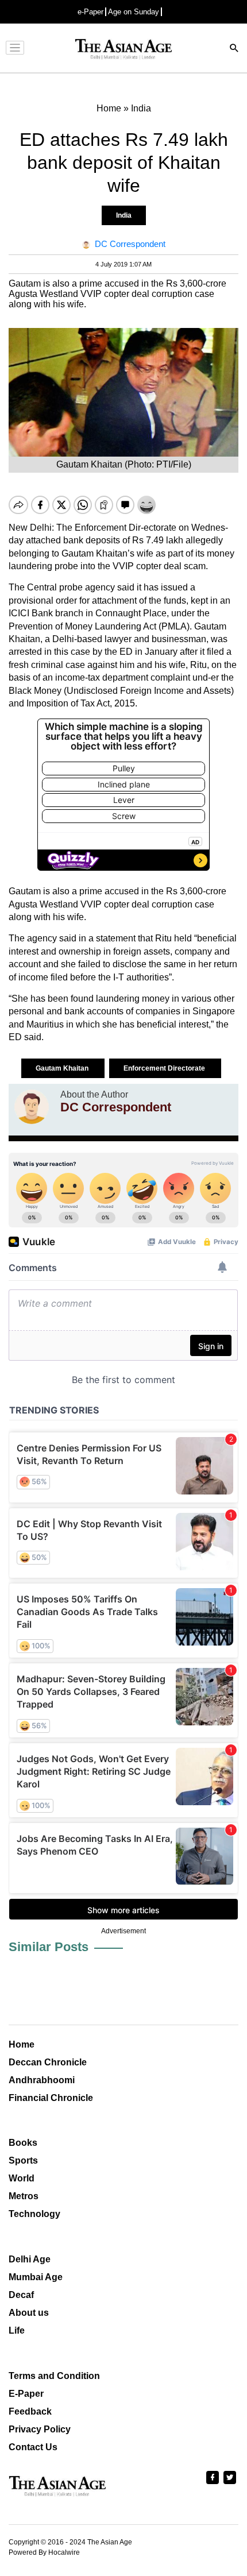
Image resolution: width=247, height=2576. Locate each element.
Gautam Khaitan (63, 1068)
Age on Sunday (134, 12)
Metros (24, 2196)
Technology (34, 2214)
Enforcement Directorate (165, 1068)
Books (23, 2143)
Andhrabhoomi (42, 2080)
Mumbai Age (36, 2277)
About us (29, 2313)
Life (17, 2330)
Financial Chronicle (51, 2098)
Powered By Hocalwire (44, 2552)
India (124, 215)
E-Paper (26, 2394)
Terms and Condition (54, 2376)
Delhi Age (30, 2259)
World (22, 2178)
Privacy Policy (40, 2429)
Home (22, 2044)
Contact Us (33, 2447)
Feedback (30, 2411)
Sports (23, 2160)
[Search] (234, 49)
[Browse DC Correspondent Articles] (32, 1107)
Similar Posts (49, 1947)
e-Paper (90, 12)
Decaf (21, 2295)
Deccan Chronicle (48, 2062)
